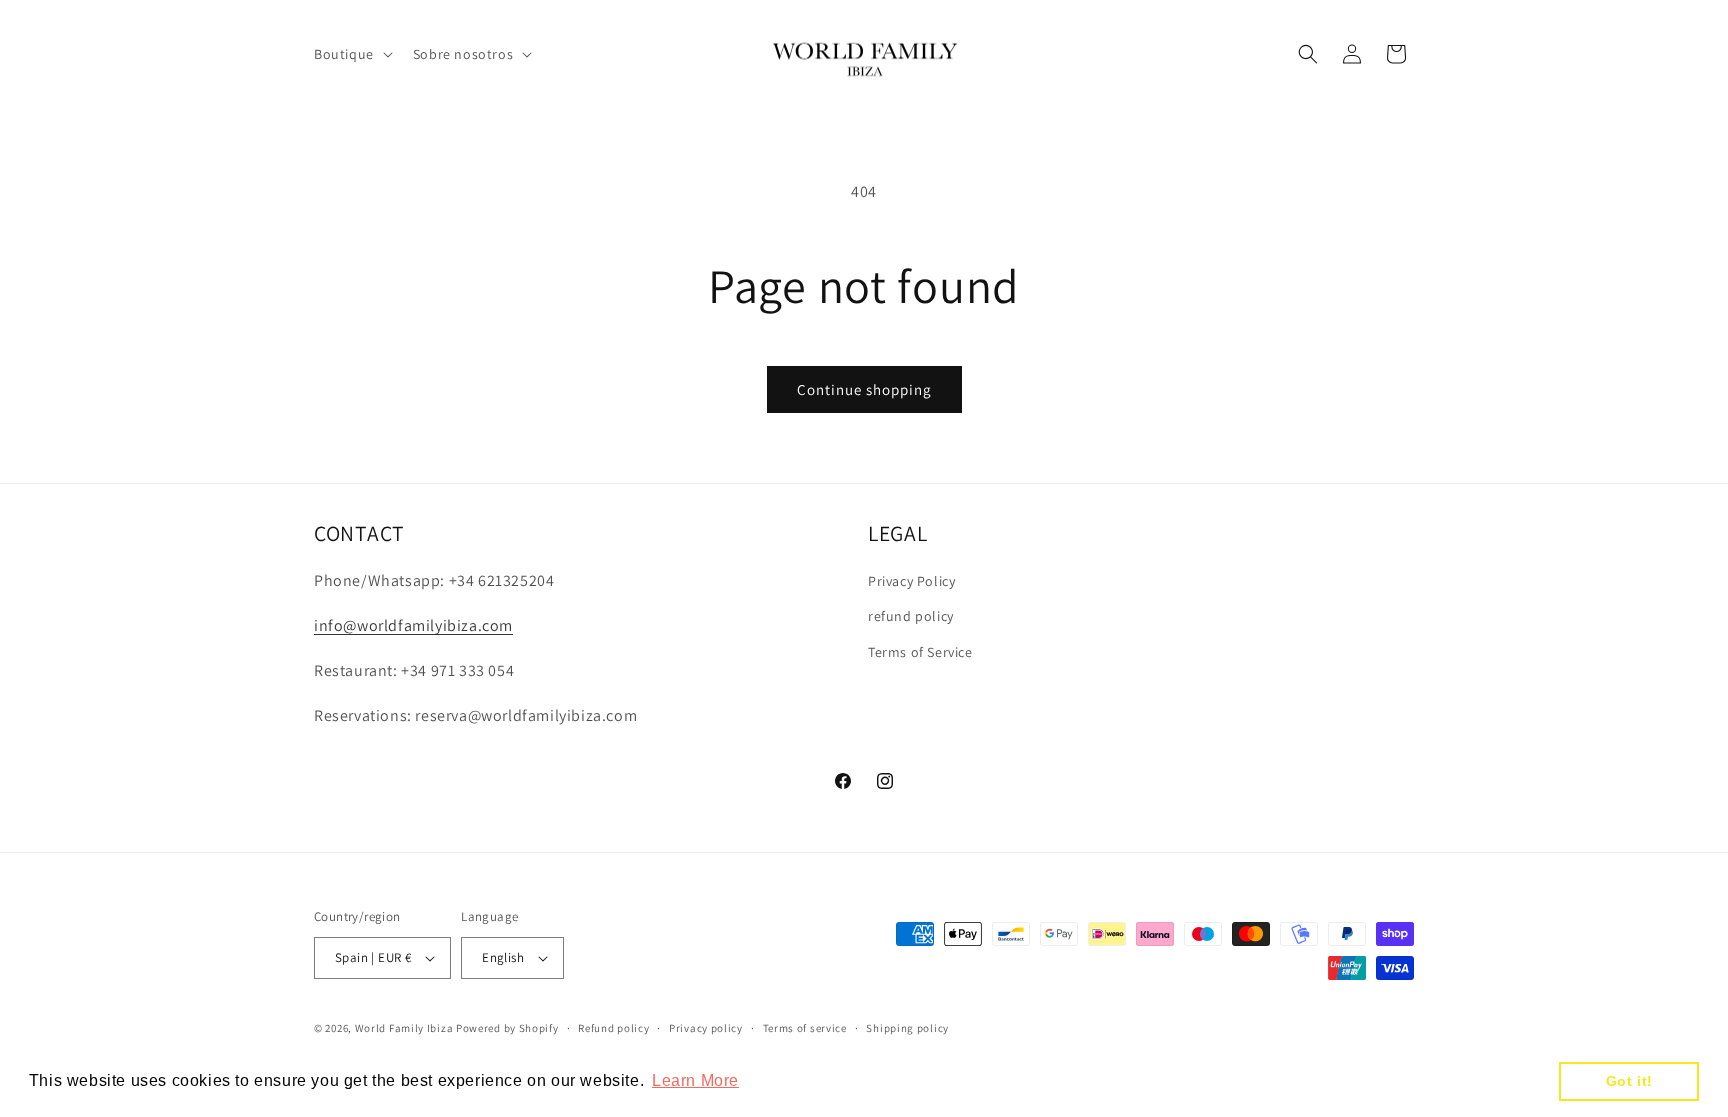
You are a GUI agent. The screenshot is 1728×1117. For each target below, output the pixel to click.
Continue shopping (864, 389)
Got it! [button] (1629, 1081)
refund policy (911, 616)
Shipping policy (907, 1028)
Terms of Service (920, 652)
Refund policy (613, 1028)
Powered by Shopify (507, 1028)
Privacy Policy (911, 581)
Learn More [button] (695, 1080)
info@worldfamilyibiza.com (413, 625)
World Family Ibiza (404, 1028)
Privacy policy (706, 1028)
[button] (351, 54)
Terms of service (805, 1028)
